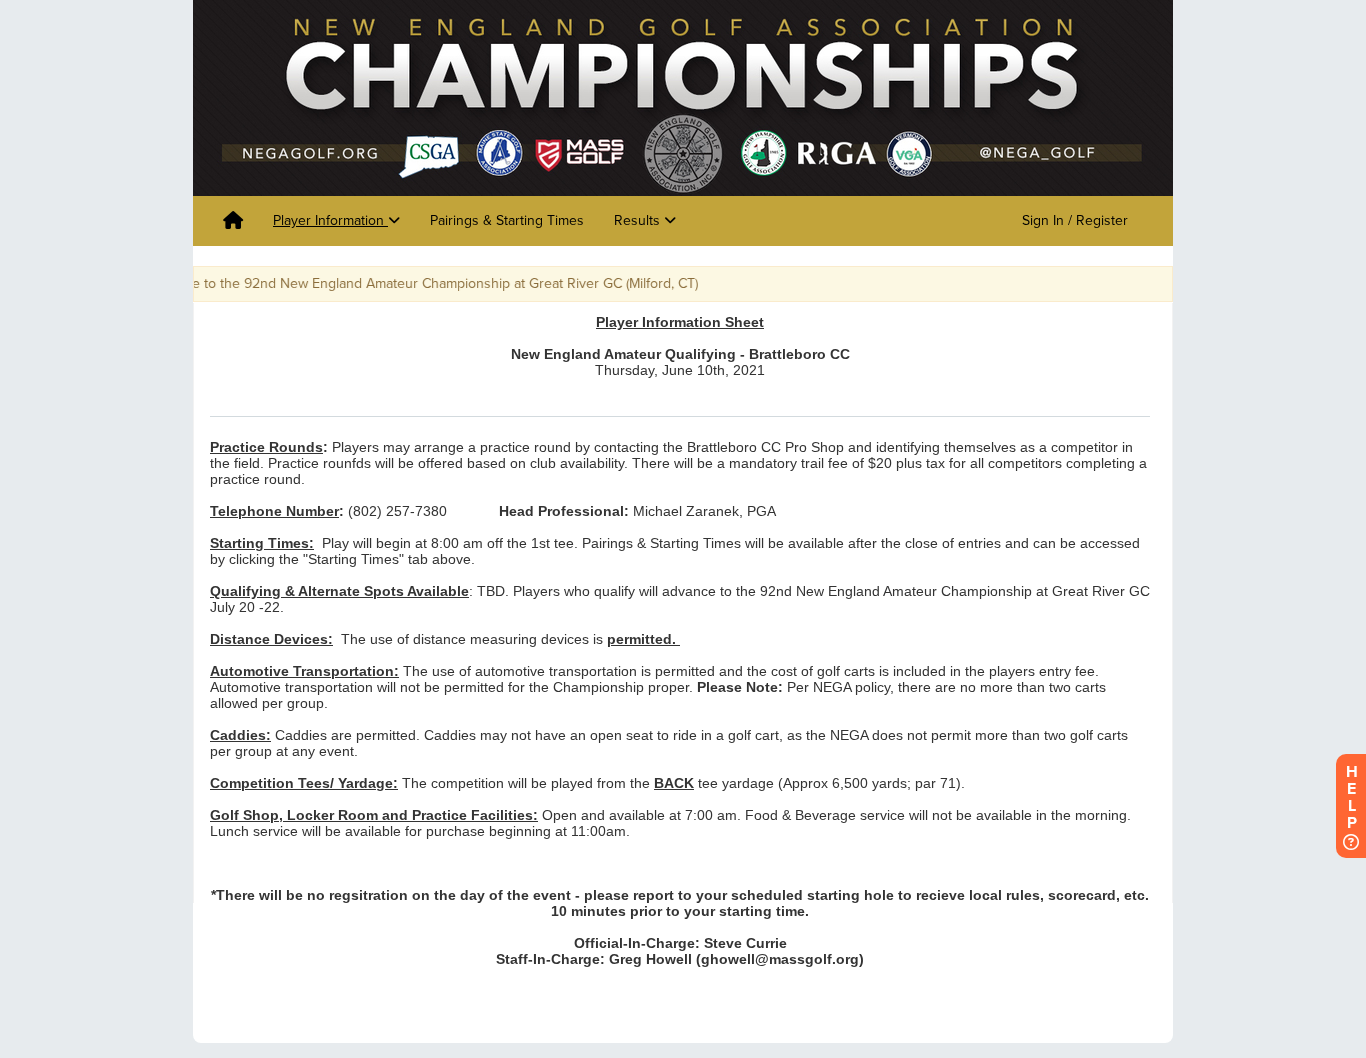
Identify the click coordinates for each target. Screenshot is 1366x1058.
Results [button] (639, 220)
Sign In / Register (1075, 220)
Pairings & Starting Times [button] (507, 220)
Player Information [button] (330, 220)
